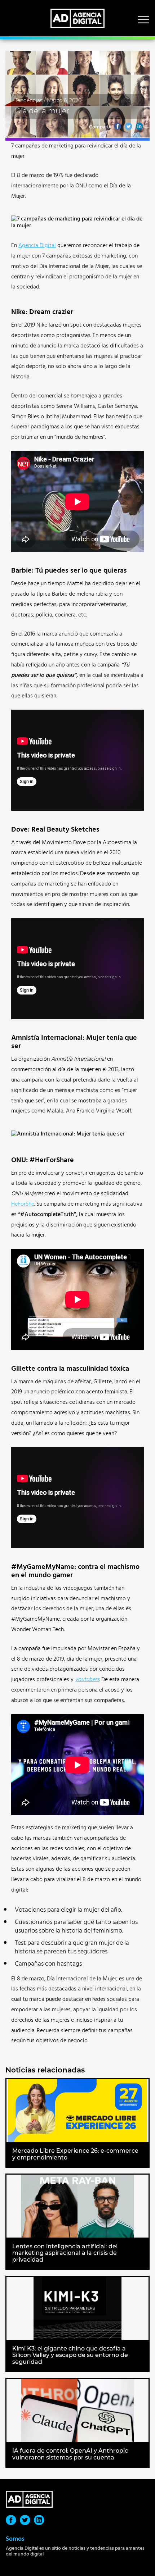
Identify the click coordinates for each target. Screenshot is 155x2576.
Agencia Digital (37, 245)
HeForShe (23, 1204)
